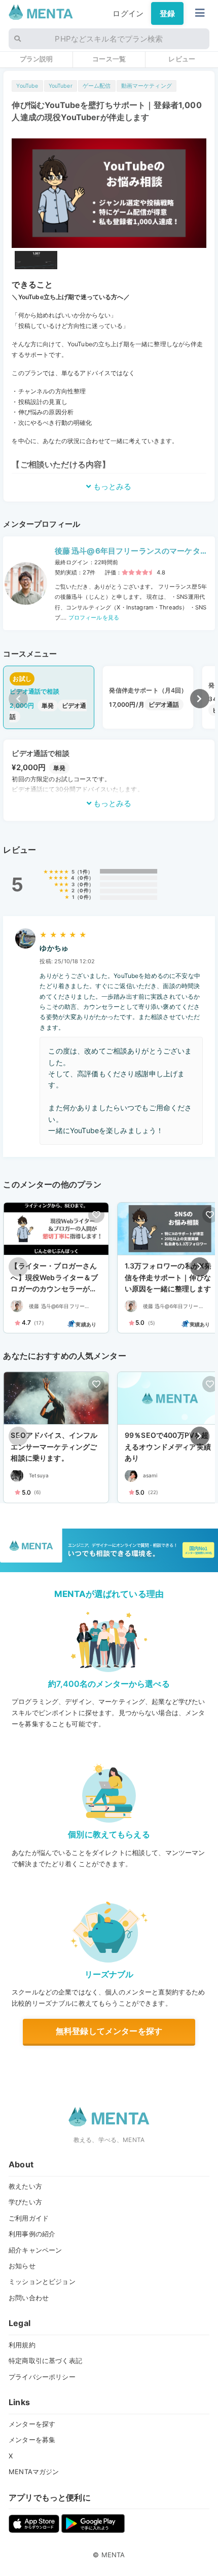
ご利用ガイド (29, 2218)
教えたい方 (25, 2186)
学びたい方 (25, 2202)
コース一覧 (109, 59)
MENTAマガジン (34, 2472)
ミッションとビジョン (42, 2281)
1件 (83, 872)
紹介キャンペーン (35, 2250)
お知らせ (22, 2266)
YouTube (27, 86)
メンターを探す (32, 2424)
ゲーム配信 (97, 86)
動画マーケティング (147, 86)
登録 (167, 13)
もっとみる (111, 486)
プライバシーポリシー (42, 2377)
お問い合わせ (29, 2298)
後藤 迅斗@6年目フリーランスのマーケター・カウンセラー (128, 552)
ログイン (128, 13)
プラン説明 (37, 59)
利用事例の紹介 (32, 2234)
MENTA (113, 2555)
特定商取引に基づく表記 (45, 2361)
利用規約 (22, 2345)
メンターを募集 (32, 2440)
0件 (84, 878)
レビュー (182, 59)
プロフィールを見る (93, 618)
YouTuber (61, 86)
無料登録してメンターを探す (109, 2031)
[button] (200, 699)
